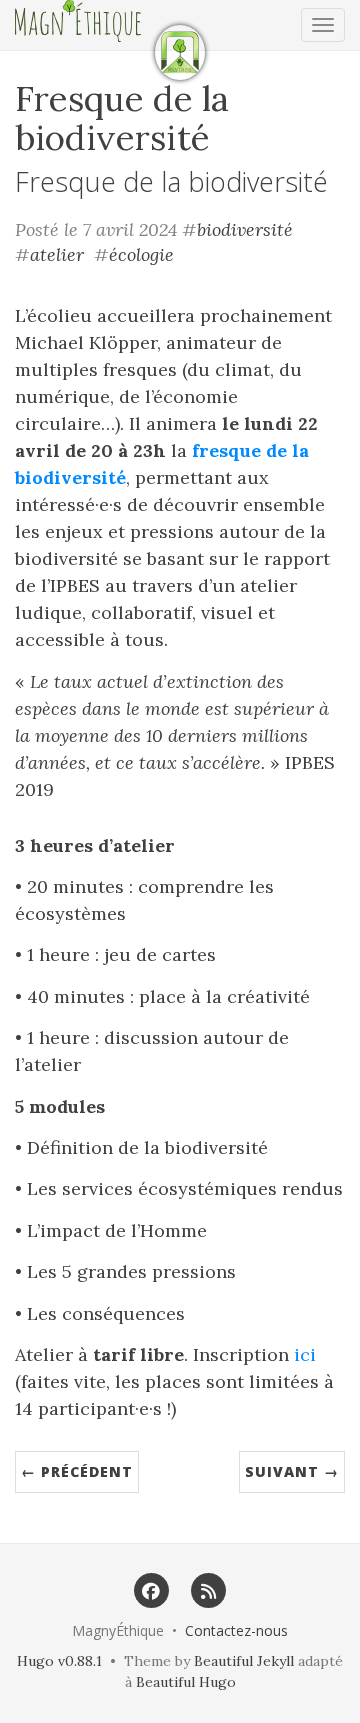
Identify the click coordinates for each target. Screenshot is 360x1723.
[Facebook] (151, 1590)
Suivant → (292, 1471)
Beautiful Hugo (186, 1682)
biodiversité (245, 229)
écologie (141, 254)
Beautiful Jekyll (244, 1661)
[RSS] (209, 1590)
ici (305, 1354)
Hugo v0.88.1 (59, 1661)
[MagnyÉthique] (180, 52)
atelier (57, 254)
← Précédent (77, 1471)
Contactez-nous (236, 1630)
